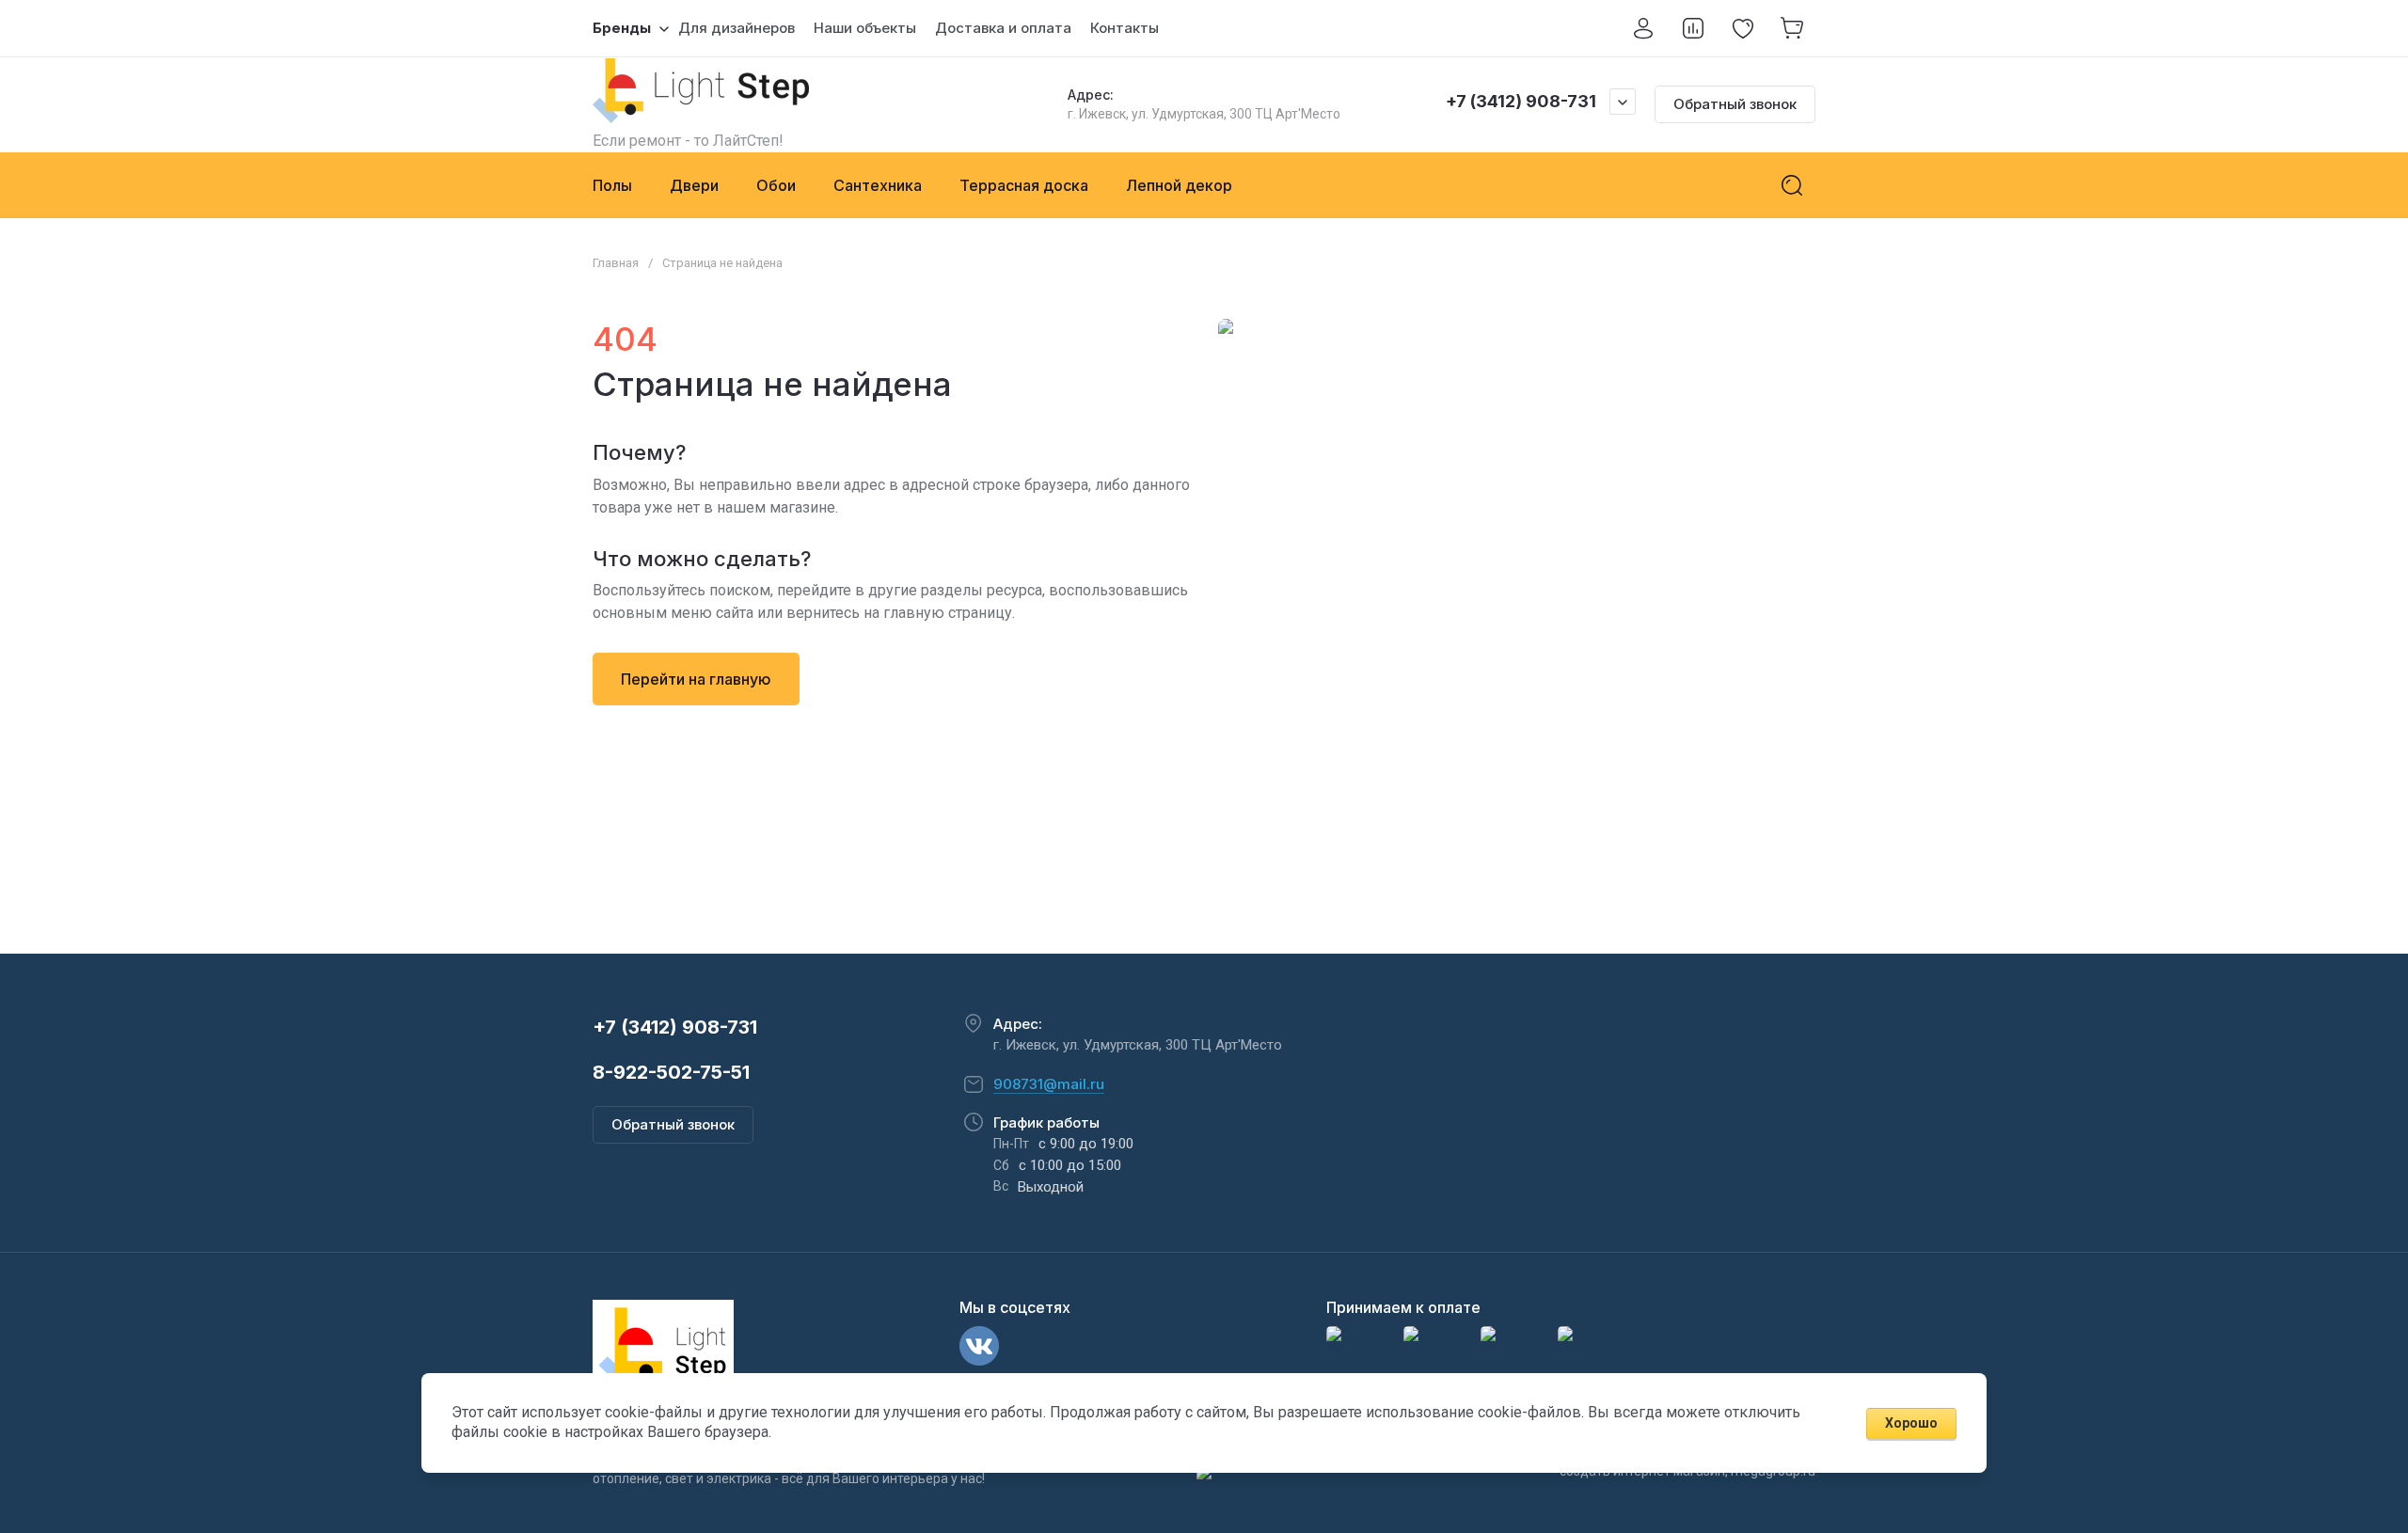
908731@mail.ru (1049, 1084)
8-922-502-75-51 (671, 1072)
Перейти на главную (696, 679)
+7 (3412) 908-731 (1521, 101)
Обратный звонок (1735, 104)
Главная (616, 263)
